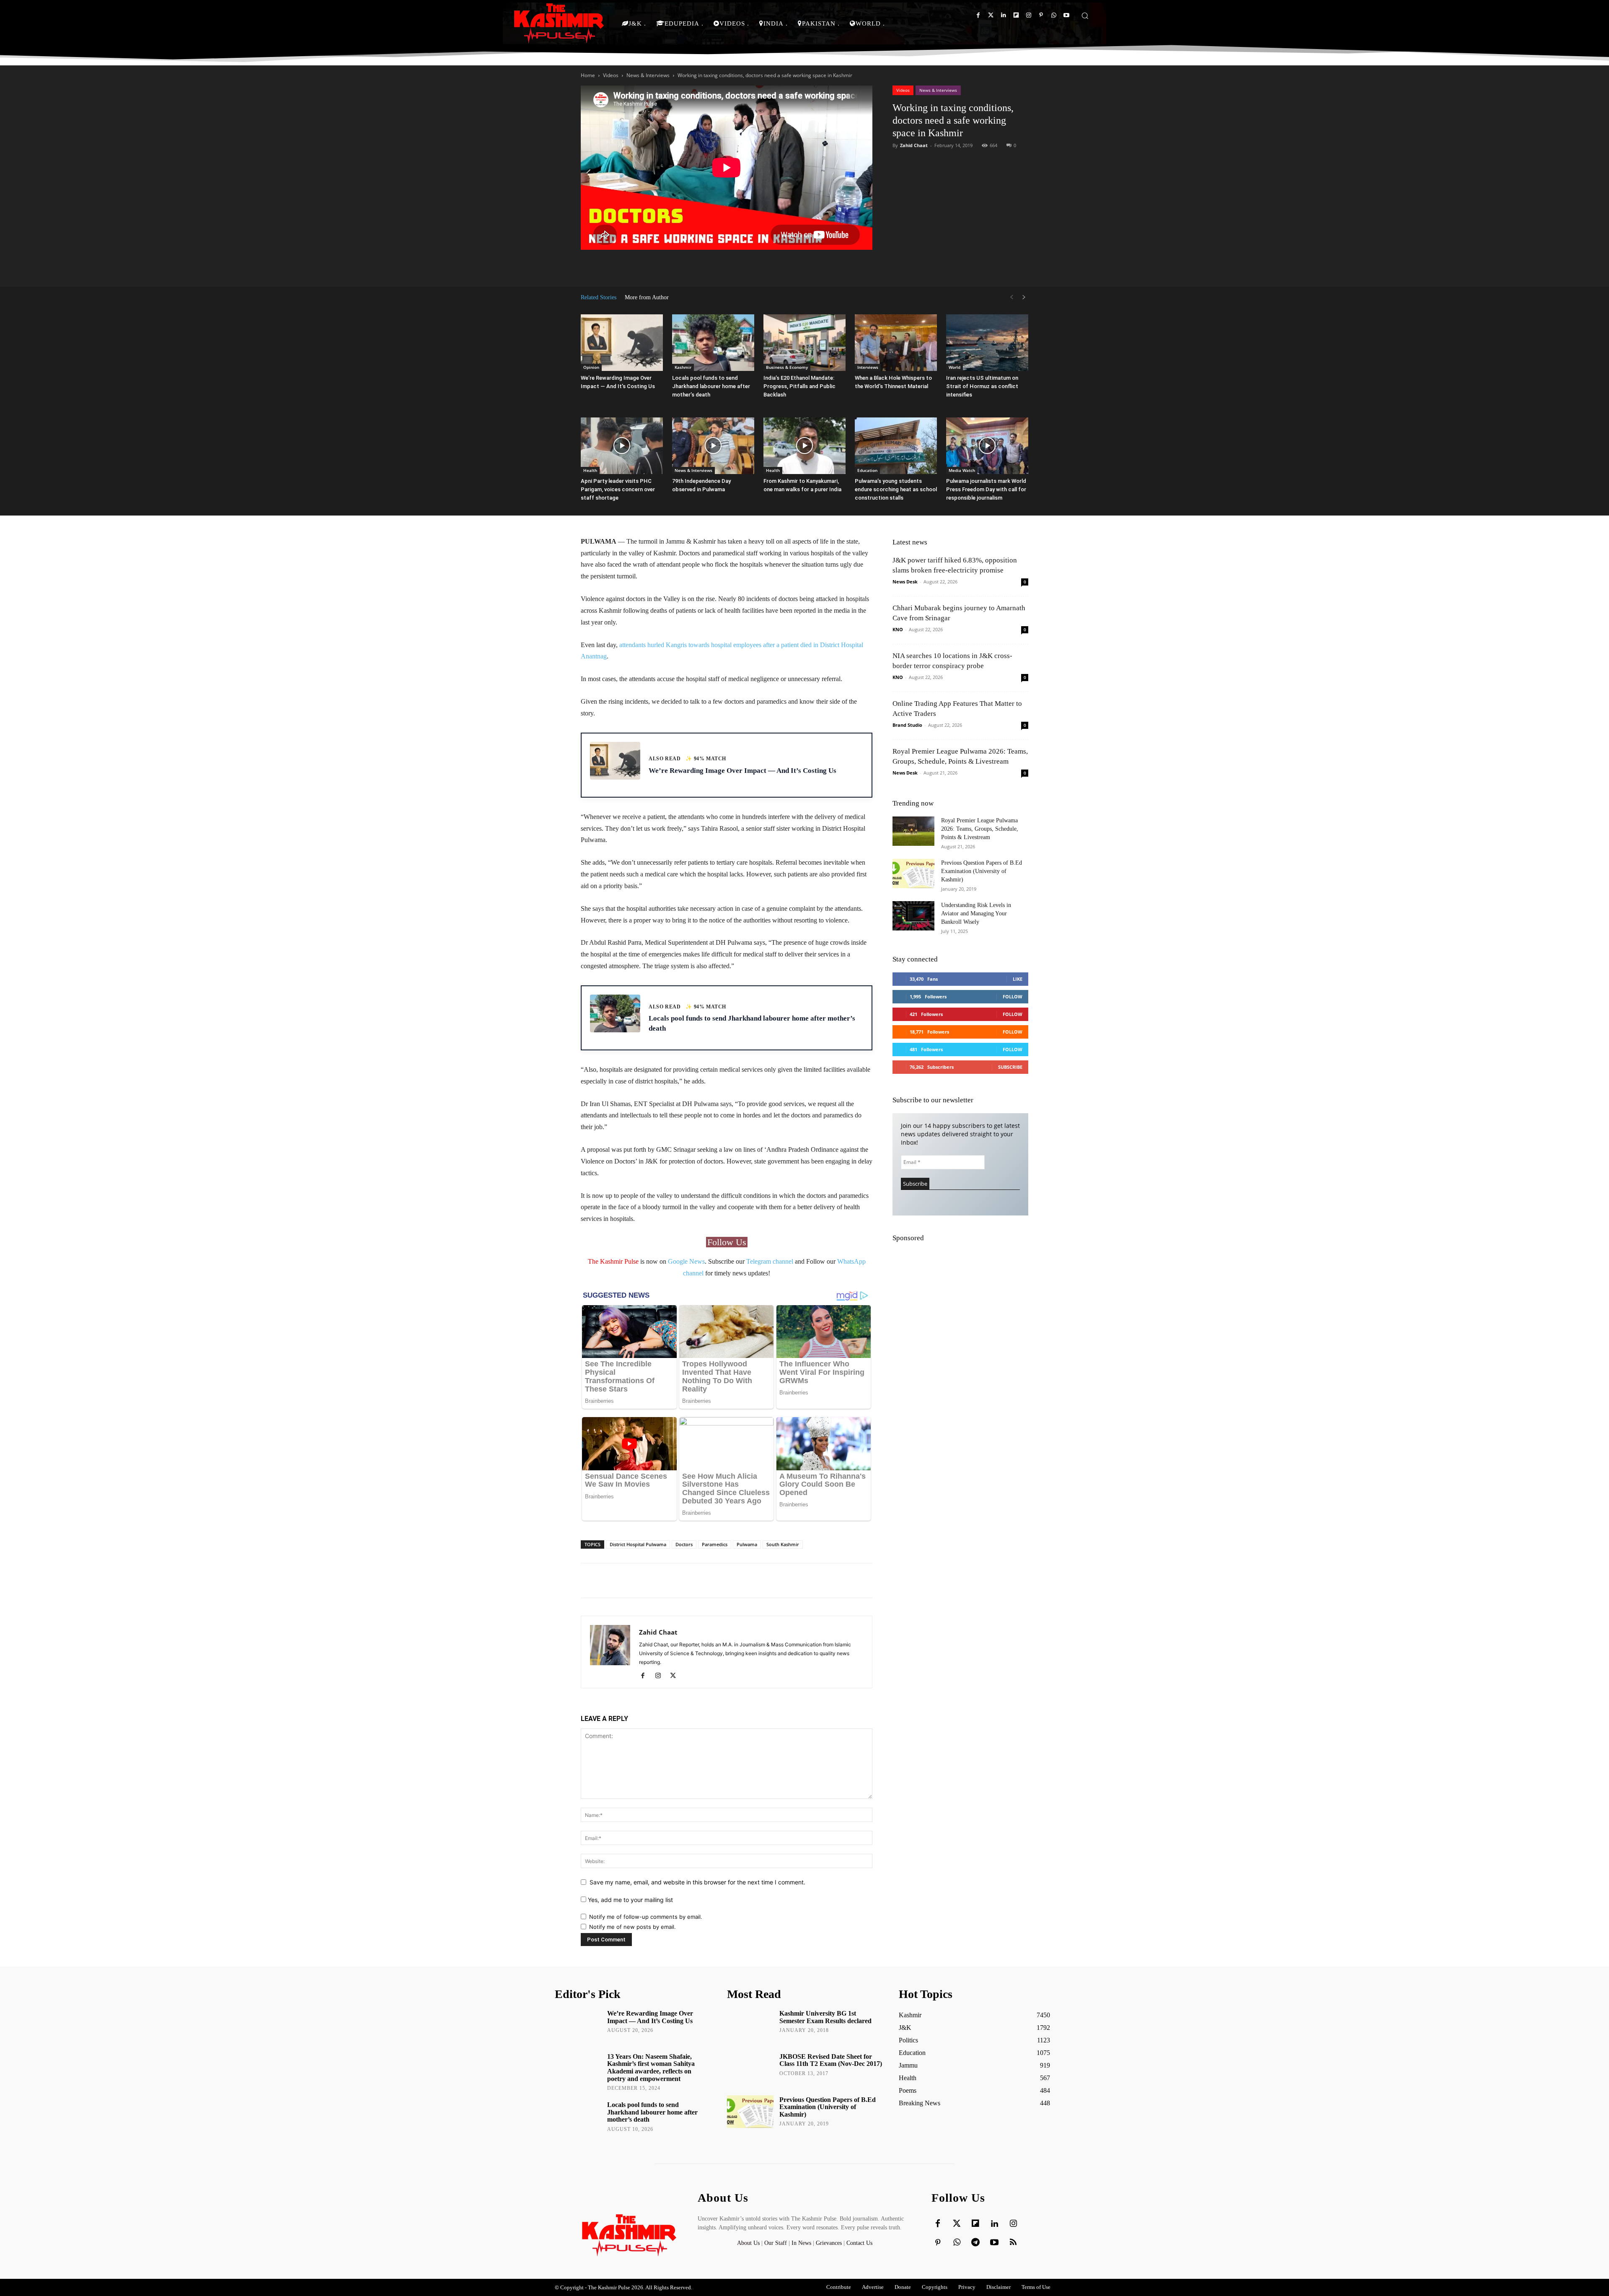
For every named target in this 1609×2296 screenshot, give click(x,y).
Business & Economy (787, 367)
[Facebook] (978, 15)
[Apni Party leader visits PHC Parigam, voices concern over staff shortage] (622, 446)
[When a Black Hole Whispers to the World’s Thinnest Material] (896, 343)
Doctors (684, 1544)
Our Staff (776, 2243)
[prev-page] (1011, 297)
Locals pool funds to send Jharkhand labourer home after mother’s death (711, 386)
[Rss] (1013, 2243)
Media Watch (962, 470)
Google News (686, 1261)
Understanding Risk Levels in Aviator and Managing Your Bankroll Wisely (976, 913)
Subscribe (1010, 1067)
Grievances (829, 2243)
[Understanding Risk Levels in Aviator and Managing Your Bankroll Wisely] (913, 916)
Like (1018, 979)
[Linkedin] (1003, 15)
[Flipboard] (1016, 15)
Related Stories (599, 297)
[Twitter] (991, 15)
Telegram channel (770, 1261)
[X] (676, 1676)
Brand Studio (907, 725)
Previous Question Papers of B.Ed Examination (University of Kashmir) (982, 871)
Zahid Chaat (914, 145)
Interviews (868, 367)
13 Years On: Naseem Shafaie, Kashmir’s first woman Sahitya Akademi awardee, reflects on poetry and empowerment (651, 2068)
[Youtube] (1066, 15)
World (955, 367)
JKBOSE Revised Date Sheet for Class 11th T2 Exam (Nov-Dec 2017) (831, 2060)
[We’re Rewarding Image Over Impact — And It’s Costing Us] (622, 343)
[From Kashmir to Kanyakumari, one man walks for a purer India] (804, 446)
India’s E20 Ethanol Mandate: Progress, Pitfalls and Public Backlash (799, 386)
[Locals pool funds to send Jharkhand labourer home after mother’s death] (713, 343)
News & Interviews (648, 75)
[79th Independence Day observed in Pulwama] (713, 446)
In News (801, 2243)
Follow (1013, 996)
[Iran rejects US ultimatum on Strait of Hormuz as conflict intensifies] (987, 343)
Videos (611, 75)
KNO (898, 629)
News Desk (905, 582)
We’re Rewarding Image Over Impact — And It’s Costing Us (650, 2017)
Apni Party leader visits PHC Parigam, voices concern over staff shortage (618, 489)
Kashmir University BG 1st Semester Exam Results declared (825, 2017)
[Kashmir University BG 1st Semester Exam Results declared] (750, 2025)
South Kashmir (783, 1544)
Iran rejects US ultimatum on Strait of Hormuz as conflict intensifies (982, 386)
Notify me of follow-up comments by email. (646, 1917)
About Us (749, 2243)
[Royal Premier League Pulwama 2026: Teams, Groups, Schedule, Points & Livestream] (913, 831)
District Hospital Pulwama (638, 1544)
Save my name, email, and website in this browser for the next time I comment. (697, 1882)
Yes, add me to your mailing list (630, 1900)
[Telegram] (975, 2243)
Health (590, 470)
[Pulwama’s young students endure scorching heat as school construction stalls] (896, 446)
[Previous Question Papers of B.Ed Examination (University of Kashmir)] (913, 873)
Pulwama (747, 1544)
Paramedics (715, 1544)
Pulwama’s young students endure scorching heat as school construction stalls (896, 489)
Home (588, 75)
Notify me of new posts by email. (632, 1927)
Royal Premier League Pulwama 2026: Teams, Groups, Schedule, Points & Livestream (980, 829)
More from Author (647, 297)
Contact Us (859, 2243)
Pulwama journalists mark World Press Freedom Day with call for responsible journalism (986, 489)
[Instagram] (1028, 15)
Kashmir (683, 367)
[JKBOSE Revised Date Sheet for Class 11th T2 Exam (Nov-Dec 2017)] (750, 2068)
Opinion (591, 367)
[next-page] (1024, 297)
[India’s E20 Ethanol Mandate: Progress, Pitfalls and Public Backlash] (804, 343)
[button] (1085, 16)
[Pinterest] (1041, 15)
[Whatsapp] (1054, 15)
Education (867, 470)
